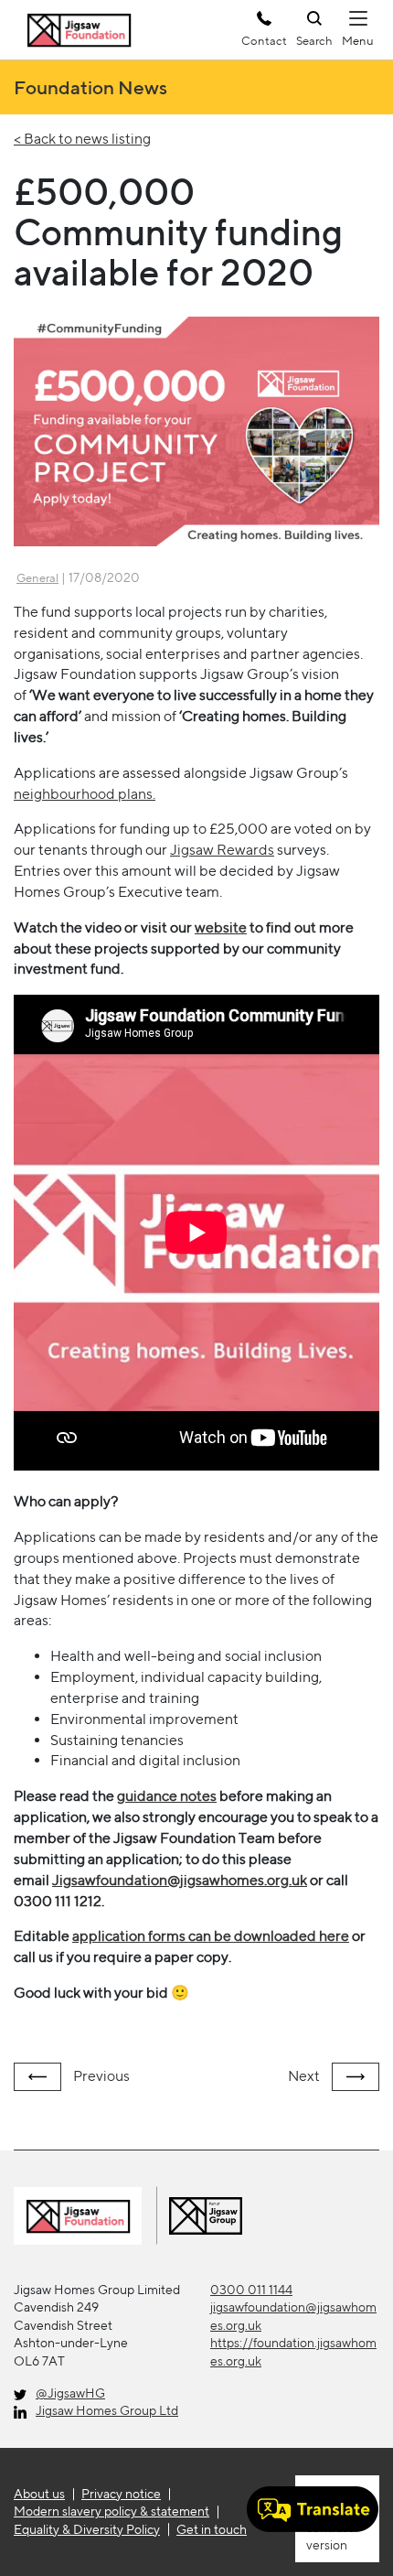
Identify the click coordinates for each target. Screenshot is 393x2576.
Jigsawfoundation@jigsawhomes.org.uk (180, 1880)
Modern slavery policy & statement (112, 2511)
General (37, 578)
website (221, 927)
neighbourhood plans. (85, 794)
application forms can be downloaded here (211, 1936)
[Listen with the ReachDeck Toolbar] (313, 2509)
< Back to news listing (82, 139)
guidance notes (167, 1796)
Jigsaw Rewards (222, 850)
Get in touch (212, 2529)
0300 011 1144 (251, 2290)
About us (39, 2494)
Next (305, 2076)
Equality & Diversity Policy (87, 2529)
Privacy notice (121, 2494)
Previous (100, 2076)
